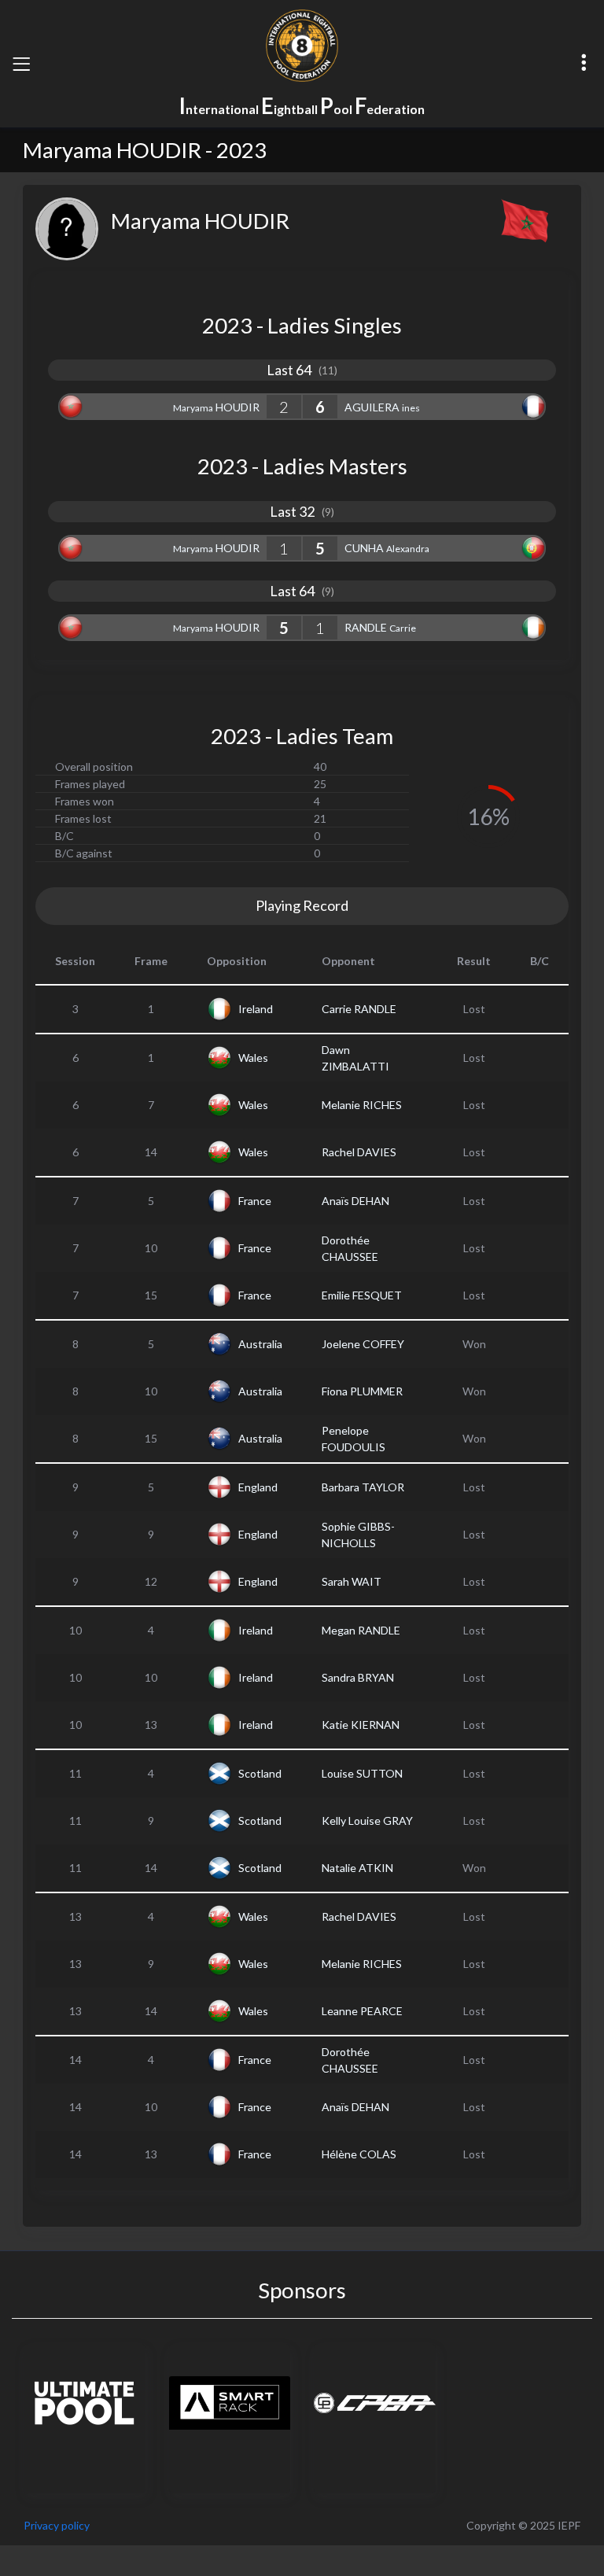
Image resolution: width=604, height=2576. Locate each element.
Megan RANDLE (361, 1630)
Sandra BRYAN (358, 1677)
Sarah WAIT (352, 1581)
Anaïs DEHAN (355, 1201)
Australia (260, 1344)
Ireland (256, 1009)
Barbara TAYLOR (363, 1487)
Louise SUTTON (362, 1773)
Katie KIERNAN (361, 1725)
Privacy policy (57, 2525)
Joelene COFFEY (363, 1344)
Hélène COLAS (359, 2154)
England (258, 1487)
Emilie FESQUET (362, 1295)
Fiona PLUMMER (362, 1391)
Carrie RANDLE (359, 1009)
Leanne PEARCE (362, 2011)
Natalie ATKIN (357, 1868)
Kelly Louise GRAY (367, 1821)
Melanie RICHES (362, 1105)
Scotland (260, 1773)
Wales (253, 1058)
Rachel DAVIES (359, 1152)
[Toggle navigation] (21, 64)
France (255, 1201)
